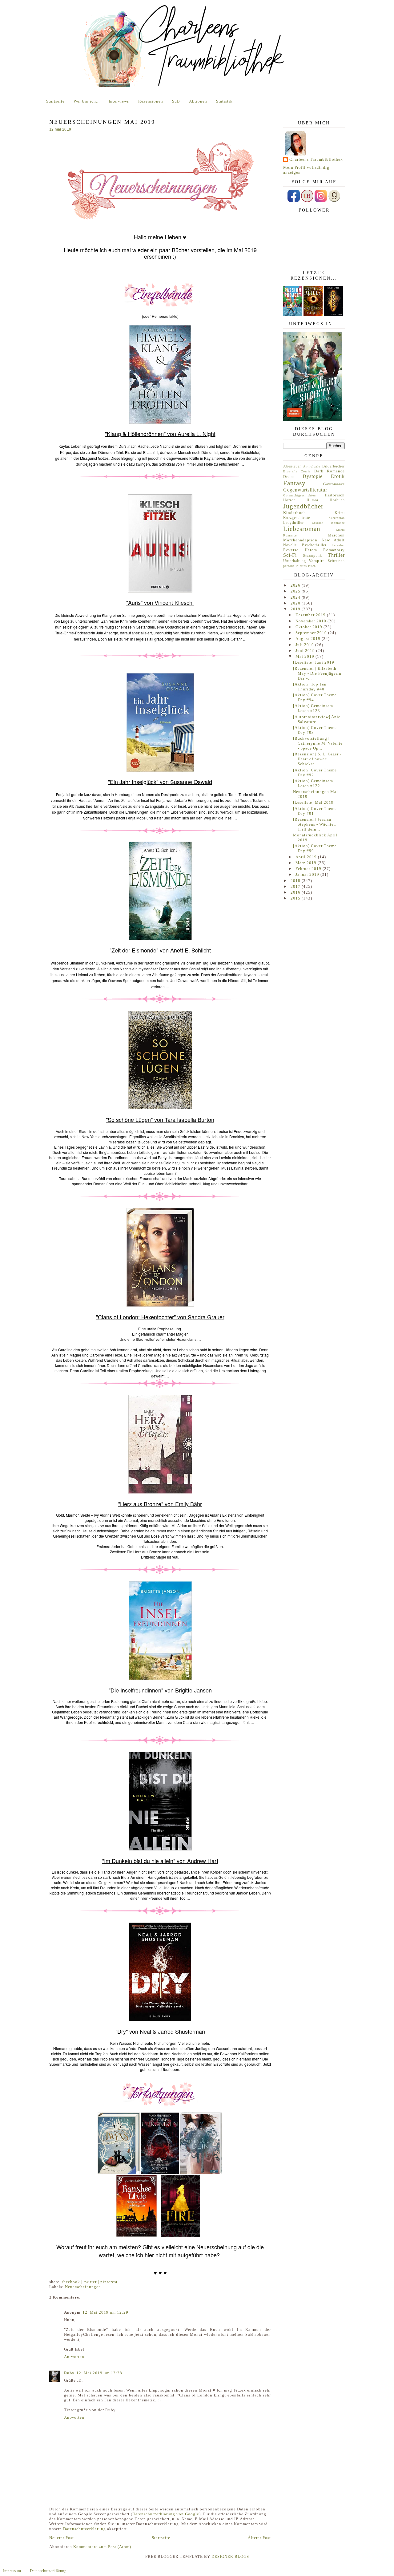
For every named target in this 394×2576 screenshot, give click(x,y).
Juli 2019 (305, 645)
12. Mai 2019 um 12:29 (105, 2312)
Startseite (55, 101)
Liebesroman (302, 529)
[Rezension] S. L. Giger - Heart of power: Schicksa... (317, 759)
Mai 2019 (306, 656)
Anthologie (312, 466)
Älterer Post (259, 2538)
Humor (313, 500)
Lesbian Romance (328, 523)
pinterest (109, 2282)
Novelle (290, 545)
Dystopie (313, 476)
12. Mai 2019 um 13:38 (99, 2373)
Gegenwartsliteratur (305, 490)
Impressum (12, 2571)
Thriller (336, 555)
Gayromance (334, 484)
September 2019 (312, 633)
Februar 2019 (309, 869)
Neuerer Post (62, 2538)
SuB (176, 101)
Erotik (338, 476)
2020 (296, 603)
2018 (296, 881)
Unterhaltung (295, 561)
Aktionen (198, 101)
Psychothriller (314, 545)
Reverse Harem (300, 550)
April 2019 (307, 857)
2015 (296, 898)
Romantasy (334, 550)
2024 (296, 597)
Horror (289, 500)
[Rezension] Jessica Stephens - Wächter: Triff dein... (315, 824)
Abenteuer (292, 466)
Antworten (74, 2357)
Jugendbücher (303, 506)
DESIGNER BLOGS (230, 2556)
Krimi (340, 513)
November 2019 (312, 621)
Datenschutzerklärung (84, 2529)
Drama (289, 477)
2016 (296, 892)
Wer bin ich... (87, 101)
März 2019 (307, 863)
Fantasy (294, 483)
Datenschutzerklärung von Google (166, 2514)
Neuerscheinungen (83, 2287)
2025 (296, 591)
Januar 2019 (308, 874)
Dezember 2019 (311, 615)
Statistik (224, 101)
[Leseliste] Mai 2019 (313, 802)
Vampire (317, 561)
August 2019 (309, 639)
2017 (296, 886)
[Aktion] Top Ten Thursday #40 (310, 687)
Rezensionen (151, 101)
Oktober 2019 (310, 627)
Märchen (336, 535)
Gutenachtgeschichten (300, 495)
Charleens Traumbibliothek (316, 159)
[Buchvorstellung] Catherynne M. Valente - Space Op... (318, 743)
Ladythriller (293, 523)
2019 (296, 609)
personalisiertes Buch (300, 566)
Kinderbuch (295, 513)
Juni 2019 (306, 651)
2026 (296, 585)
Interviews (119, 101)
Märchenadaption (300, 540)
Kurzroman (337, 518)
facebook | (73, 2282)
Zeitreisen (336, 561)
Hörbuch (337, 500)
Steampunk (312, 556)
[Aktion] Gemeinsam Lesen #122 (313, 783)
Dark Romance (330, 471)
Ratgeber (338, 545)
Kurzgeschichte (297, 518)
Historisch (335, 495)
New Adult (333, 540)
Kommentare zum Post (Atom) (102, 2547)
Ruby (69, 2373)
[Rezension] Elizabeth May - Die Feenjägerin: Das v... (318, 673)
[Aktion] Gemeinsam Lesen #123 (313, 708)
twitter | (92, 2282)
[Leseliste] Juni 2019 (314, 662)
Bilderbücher (334, 466)
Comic (306, 471)
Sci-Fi (290, 555)
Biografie (290, 471)
